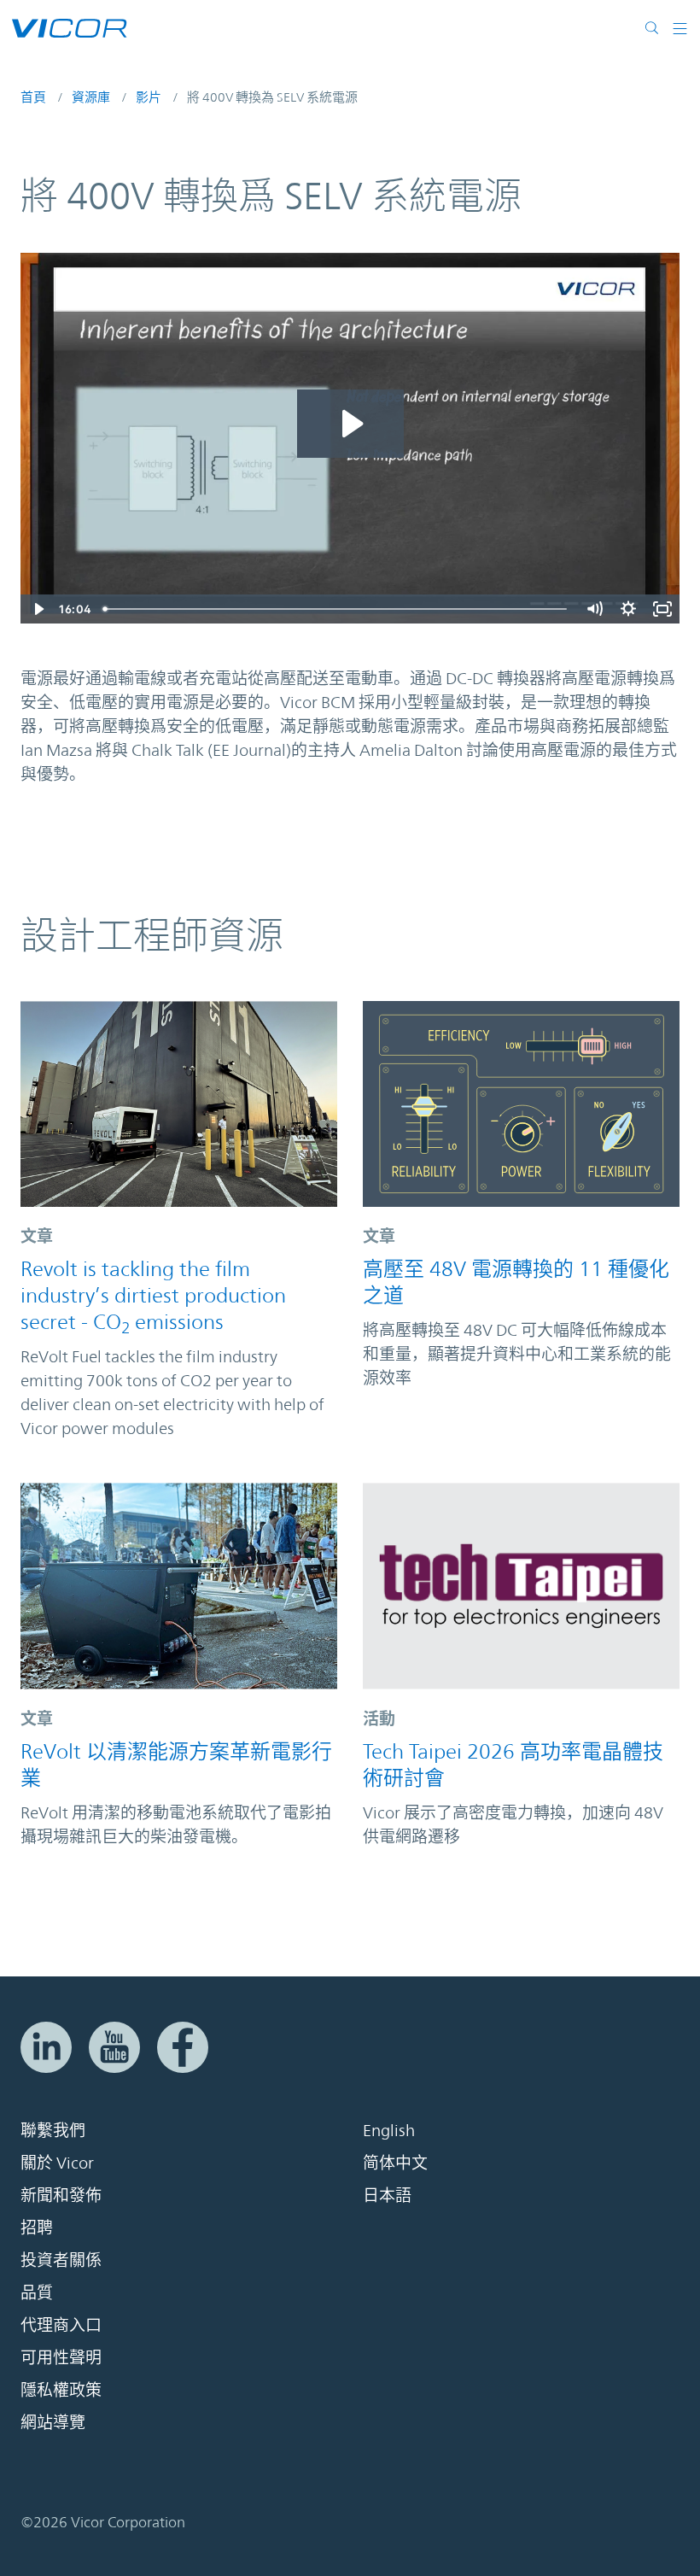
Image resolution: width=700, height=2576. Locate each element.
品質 (37, 2292)
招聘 (37, 2228)
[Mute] (594, 609)
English (389, 2130)
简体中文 (395, 2163)
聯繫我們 (53, 2130)
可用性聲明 (61, 2357)
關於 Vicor (57, 2163)
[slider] (337, 609)
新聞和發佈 (61, 2195)
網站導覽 (53, 2422)
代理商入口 (61, 2325)
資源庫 (91, 97)
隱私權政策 (61, 2390)
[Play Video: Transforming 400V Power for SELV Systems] (350, 424)
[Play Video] (38, 609)
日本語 (387, 2195)
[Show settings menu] (628, 609)
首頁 (33, 97)
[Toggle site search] (652, 27)
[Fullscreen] (662, 609)
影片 (149, 97)
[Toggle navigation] (674, 27)
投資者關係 (61, 2260)
